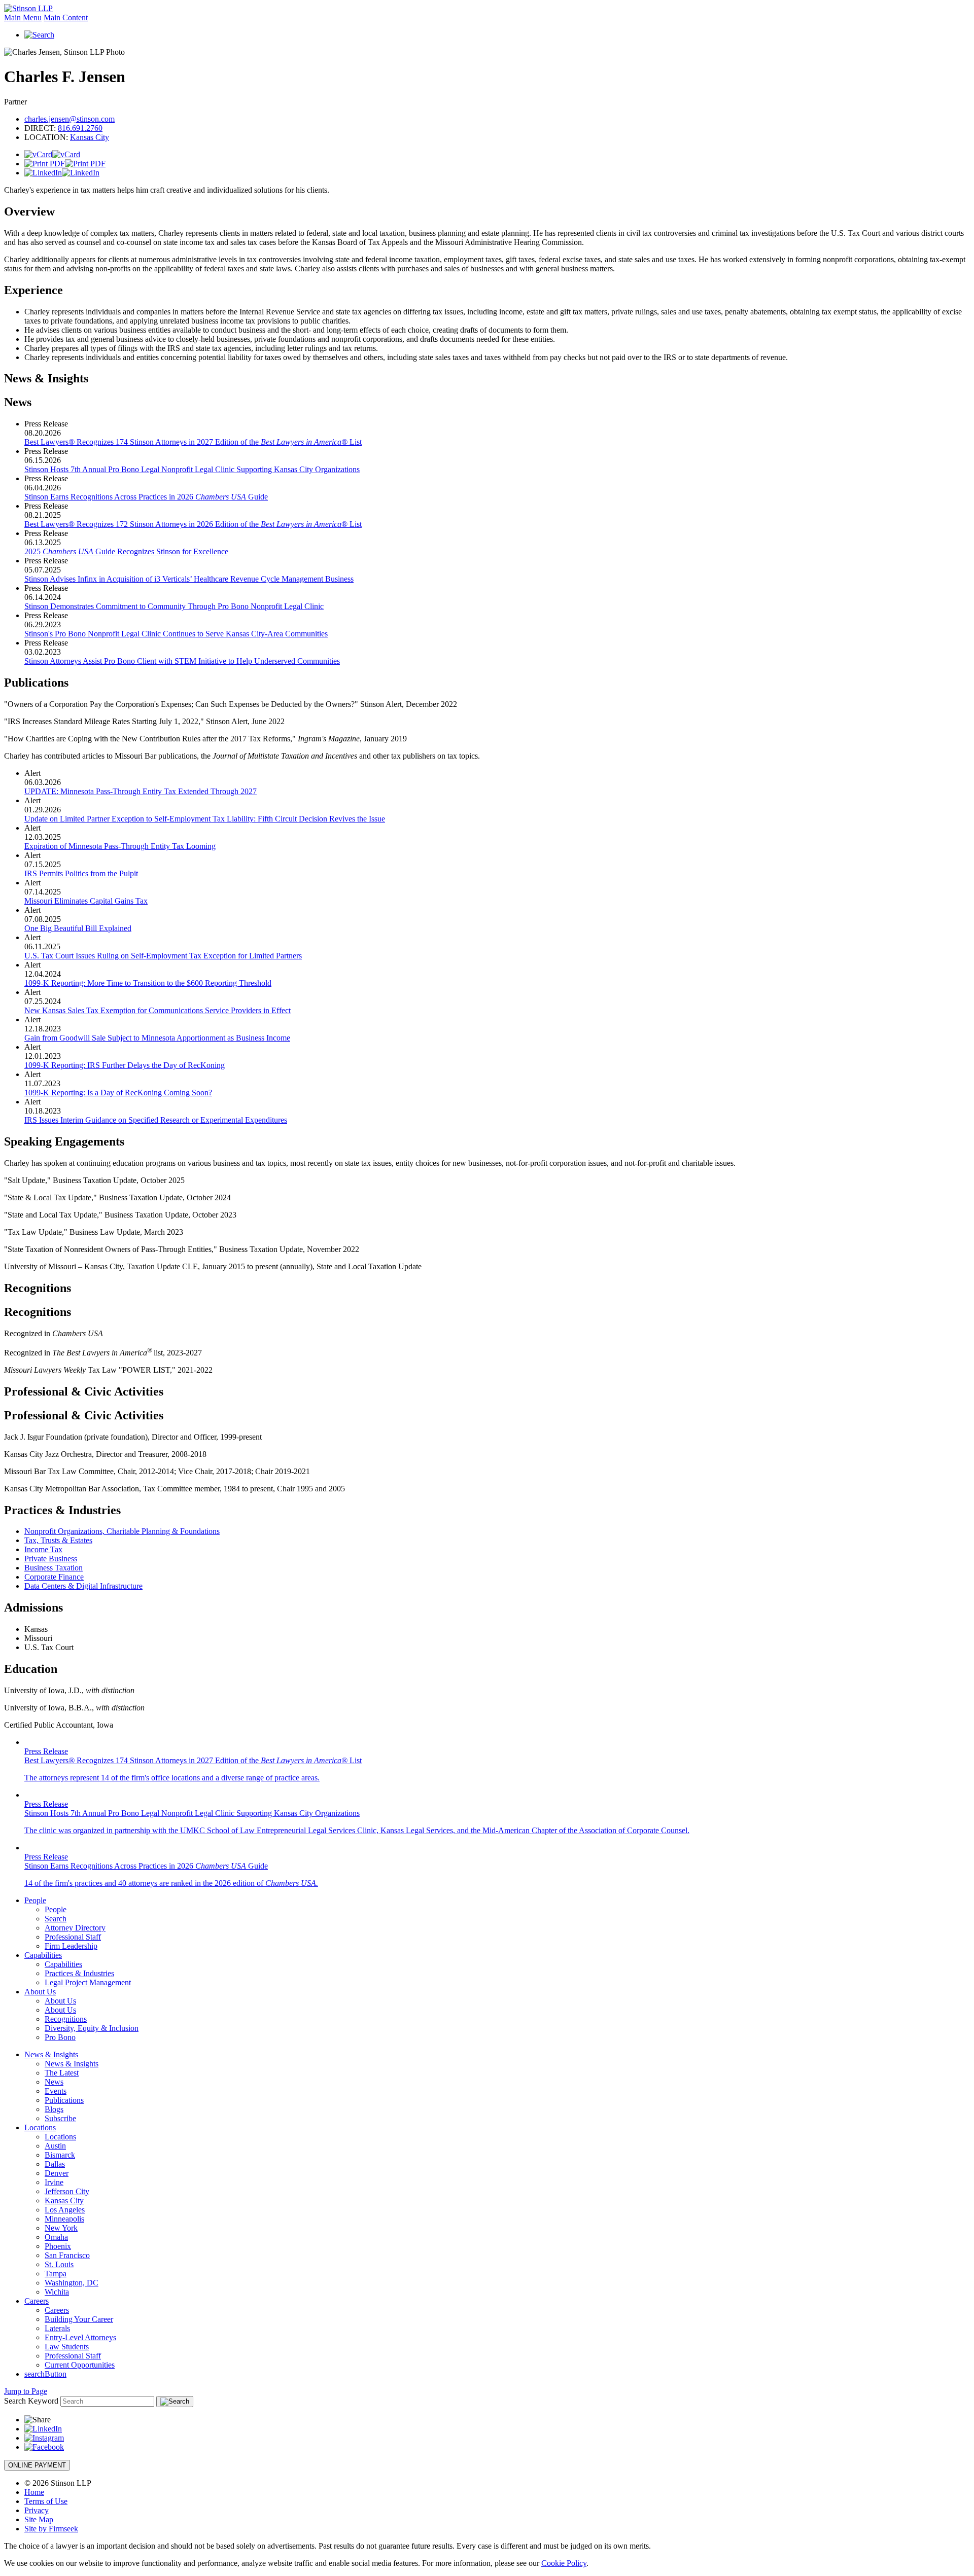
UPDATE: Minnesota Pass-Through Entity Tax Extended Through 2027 (141, 791)
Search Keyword (31, 2401)
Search (56, 1919)
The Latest (62, 2073)
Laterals (57, 2328)
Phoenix (58, 2246)
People (35, 1900)
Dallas (55, 2164)
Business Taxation (54, 1568)
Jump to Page (26, 2391)
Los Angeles (65, 2210)
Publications (64, 2100)
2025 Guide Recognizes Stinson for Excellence (126, 551)
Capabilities (43, 1955)
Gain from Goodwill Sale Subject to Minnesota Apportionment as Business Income (157, 1038)
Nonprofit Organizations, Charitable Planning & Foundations (122, 1531)
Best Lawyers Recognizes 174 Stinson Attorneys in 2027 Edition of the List (193, 442)
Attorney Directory (75, 1928)
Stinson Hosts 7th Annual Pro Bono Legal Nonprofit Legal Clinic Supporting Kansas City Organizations (192, 469)
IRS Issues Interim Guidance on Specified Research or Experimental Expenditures (156, 1120)
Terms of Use (46, 2501)
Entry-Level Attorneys (80, 2337)
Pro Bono (60, 2037)
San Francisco (67, 2255)
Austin (55, 2146)
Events (56, 2091)
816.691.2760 (80, 128)
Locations (40, 2127)
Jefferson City (67, 2191)
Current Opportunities (80, 2365)
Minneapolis (64, 2219)
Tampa (56, 2274)
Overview (29, 211)
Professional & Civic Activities (84, 1391)
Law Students (67, 2347)
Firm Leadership (71, 1946)
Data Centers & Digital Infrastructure (83, 1586)
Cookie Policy (564, 2563)
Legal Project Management (88, 1982)
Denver (57, 2173)
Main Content (66, 17)
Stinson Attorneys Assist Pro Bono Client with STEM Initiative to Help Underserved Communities (182, 661)
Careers (37, 2301)
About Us (40, 1992)
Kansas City (90, 137)
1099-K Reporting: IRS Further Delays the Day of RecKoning (125, 1065)
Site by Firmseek (51, 2529)
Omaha (56, 2237)
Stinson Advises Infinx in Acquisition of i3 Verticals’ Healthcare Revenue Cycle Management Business (189, 579)
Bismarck (60, 2155)
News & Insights (46, 378)
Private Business (51, 1559)
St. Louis (59, 2264)
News (54, 2082)
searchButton (45, 2374)
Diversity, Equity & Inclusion (92, 2028)
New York (61, 2228)
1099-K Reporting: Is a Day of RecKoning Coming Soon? (118, 1093)
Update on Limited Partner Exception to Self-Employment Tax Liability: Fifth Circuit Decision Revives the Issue (205, 819)
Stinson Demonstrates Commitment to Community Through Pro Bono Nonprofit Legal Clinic (174, 606)
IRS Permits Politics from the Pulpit (81, 873)
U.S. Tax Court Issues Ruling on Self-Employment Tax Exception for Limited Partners (163, 956)
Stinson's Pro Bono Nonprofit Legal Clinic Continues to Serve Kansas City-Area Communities (176, 634)
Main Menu (23, 17)
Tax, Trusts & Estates (58, 1540)
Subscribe (60, 2118)
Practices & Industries (79, 1973)
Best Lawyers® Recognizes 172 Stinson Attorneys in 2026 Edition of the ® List (193, 524)
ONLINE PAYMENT (37, 2465)
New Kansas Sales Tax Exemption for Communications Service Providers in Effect (158, 1010)
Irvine (54, 2182)
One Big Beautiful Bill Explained (78, 928)
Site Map (39, 2519)
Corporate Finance (54, 1577)
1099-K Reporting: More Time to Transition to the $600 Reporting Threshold (148, 983)
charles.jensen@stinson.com (69, 119)
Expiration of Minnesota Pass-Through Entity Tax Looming (120, 846)
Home (34, 2492)
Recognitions (38, 1288)
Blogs (54, 2109)
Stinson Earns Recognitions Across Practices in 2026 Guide (146, 497)
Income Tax (43, 1549)
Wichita (57, 2292)
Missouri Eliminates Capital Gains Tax (86, 901)
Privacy (37, 2510)
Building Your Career (79, 2319)
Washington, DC (72, 2283)
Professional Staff (73, 1937)
